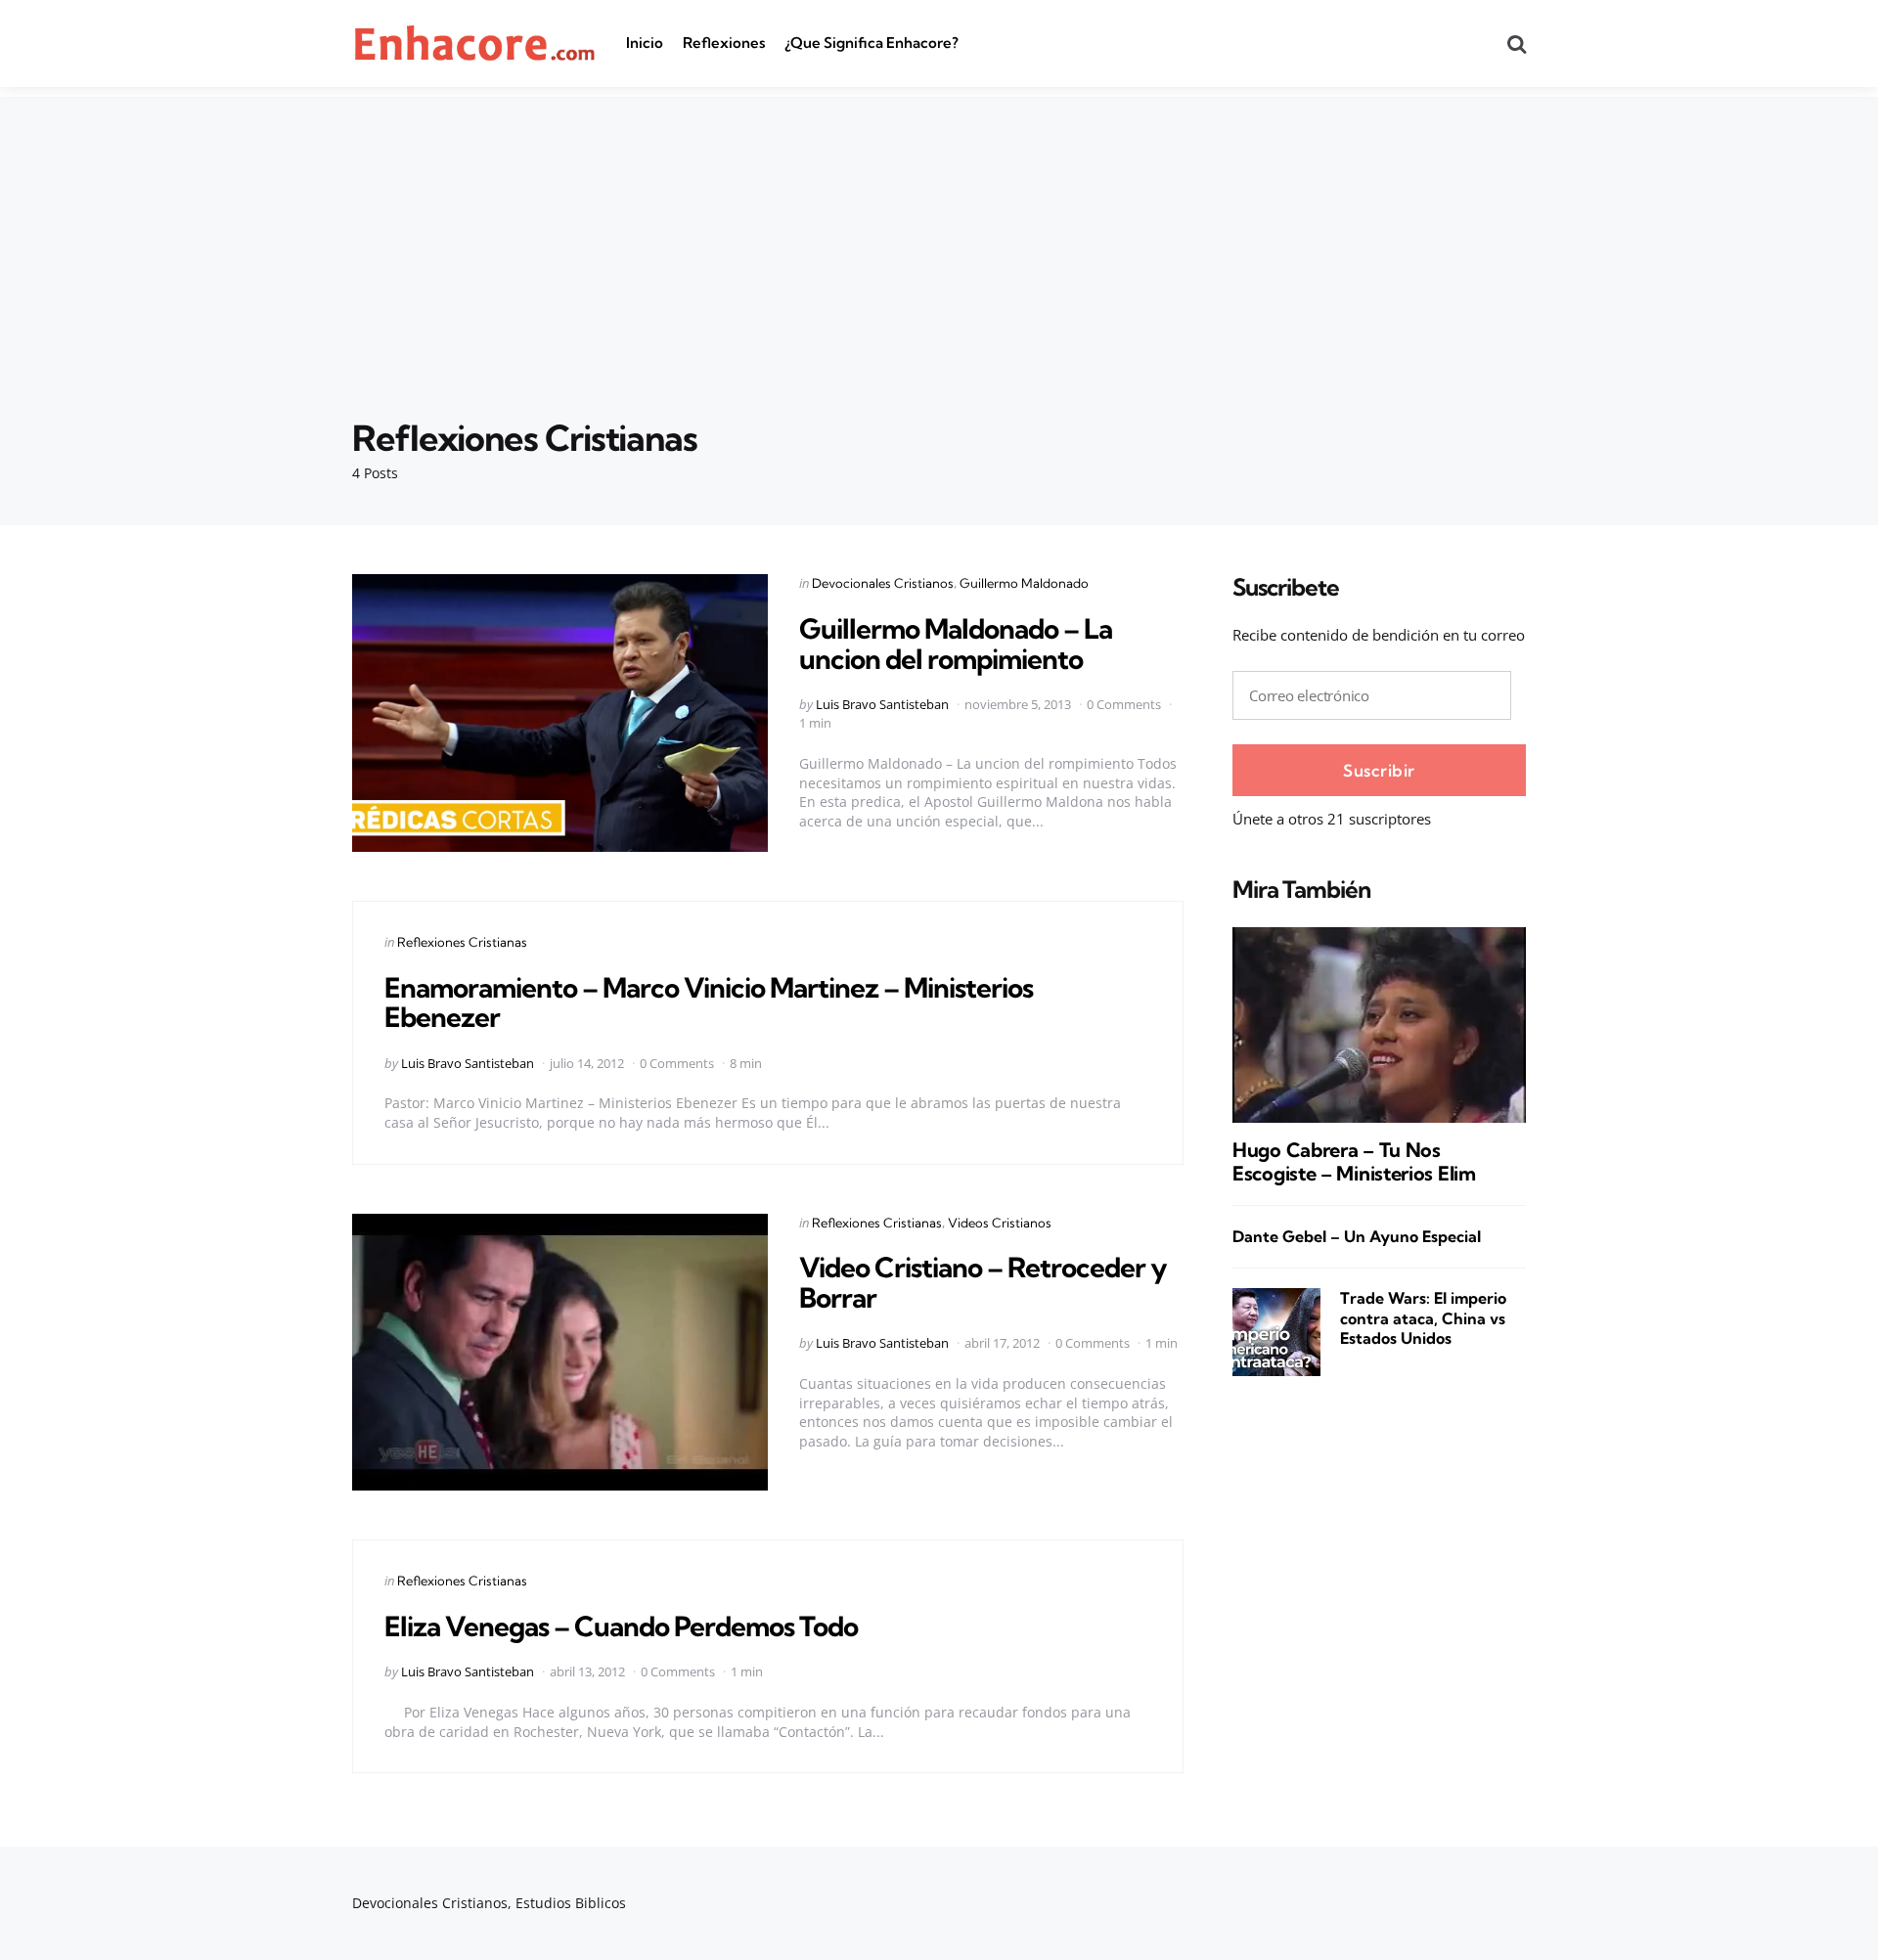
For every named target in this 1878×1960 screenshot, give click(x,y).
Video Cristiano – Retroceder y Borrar (983, 1282)
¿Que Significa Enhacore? (872, 43)
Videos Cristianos (1000, 1223)
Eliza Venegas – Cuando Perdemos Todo (621, 1626)
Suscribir (1379, 770)
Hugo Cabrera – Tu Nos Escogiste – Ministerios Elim (1354, 1162)
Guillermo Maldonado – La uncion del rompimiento (956, 644)
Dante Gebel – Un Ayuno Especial (1357, 1237)
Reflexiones (724, 43)
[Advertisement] (939, 234)
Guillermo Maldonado (1024, 583)
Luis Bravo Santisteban (882, 704)
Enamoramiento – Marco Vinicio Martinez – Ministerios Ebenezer (709, 1002)
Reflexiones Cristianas (462, 942)
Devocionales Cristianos (883, 583)
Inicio (645, 43)
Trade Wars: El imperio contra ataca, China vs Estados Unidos (1423, 1318)
